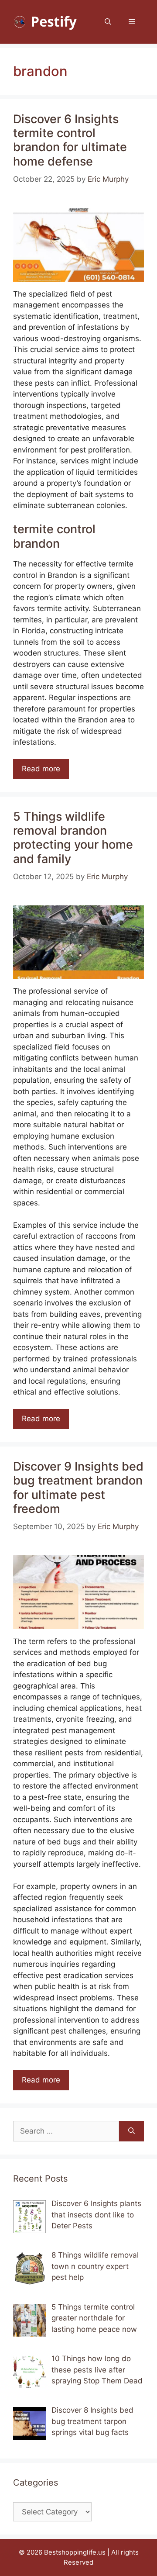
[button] (108, 22)
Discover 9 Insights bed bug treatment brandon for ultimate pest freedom (78, 1488)
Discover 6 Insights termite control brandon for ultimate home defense (70, 140)
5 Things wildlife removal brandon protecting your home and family (73, 838)
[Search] (131, 2131)
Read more (41, 769)
